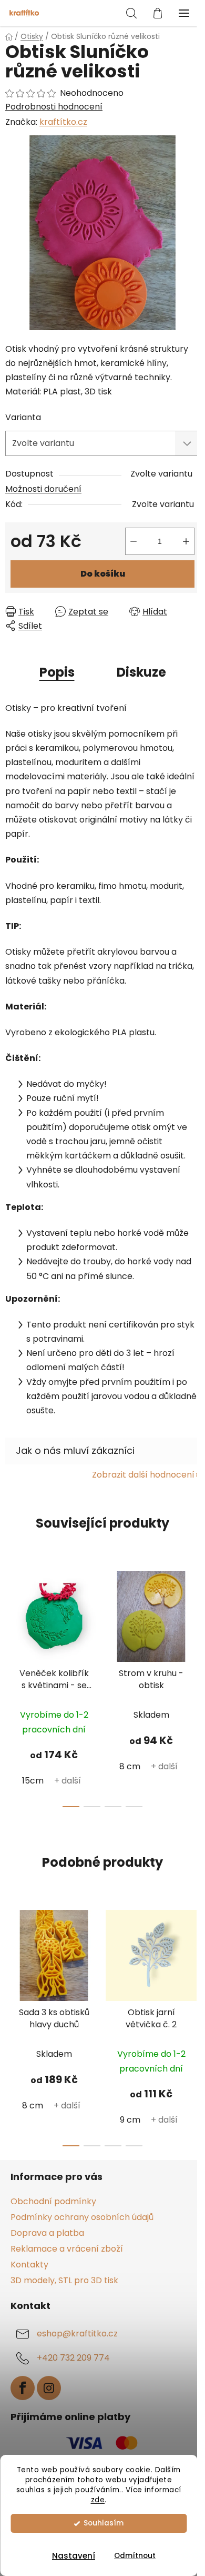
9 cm (130, 2120)
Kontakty (29, 2265)
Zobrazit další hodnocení (143, 1475)
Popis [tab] (57, 672)
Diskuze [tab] (141, 672)
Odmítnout (135, 2556)
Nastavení (74, 2556)
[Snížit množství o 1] (134, 541)
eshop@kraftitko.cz (77, 2334)
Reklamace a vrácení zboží (67, 2249)
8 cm (130, 1766)
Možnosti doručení (43, 489)
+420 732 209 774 (73, 2358)
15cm (33, 1781)
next (194, 1620)
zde (98, 2500)
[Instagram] (49, 2388)
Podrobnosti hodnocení (54, 107)
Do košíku (103, 574)
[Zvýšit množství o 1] (186, 541)
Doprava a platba (47, 2233)
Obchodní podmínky (53, 2201)
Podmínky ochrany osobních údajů (82, 2217)
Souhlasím (104, 2523)
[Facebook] (23, 2388)
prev (11, 1620)
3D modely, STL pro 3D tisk (64, 2280)
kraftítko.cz (63, 122)
